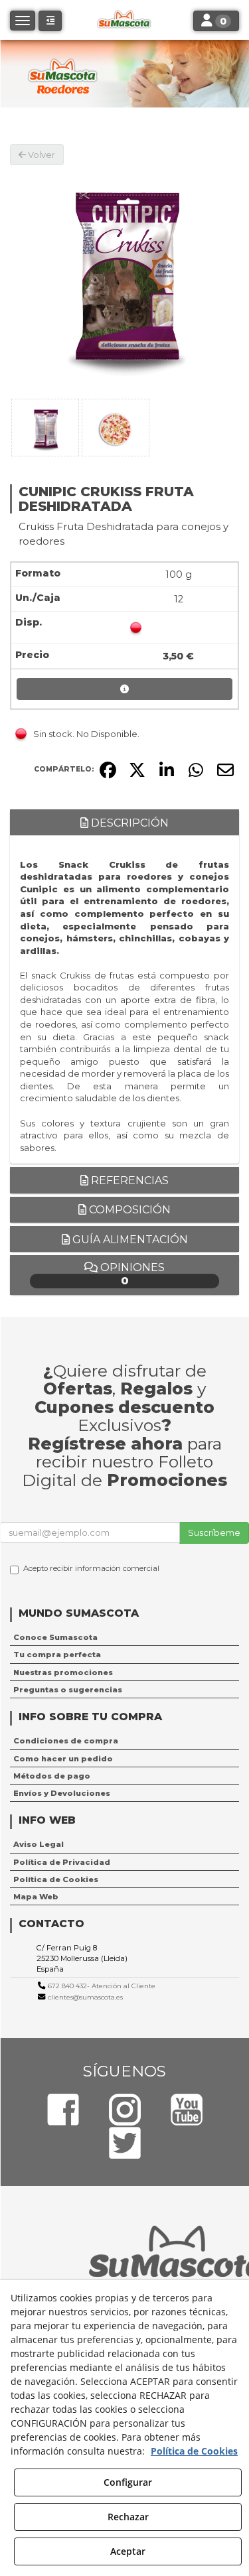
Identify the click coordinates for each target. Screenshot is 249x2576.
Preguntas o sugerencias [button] (68, 1690)
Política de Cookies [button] (56, 1879)
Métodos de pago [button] (52, 1776)
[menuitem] (124, 1637)
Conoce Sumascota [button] (55, 1637)
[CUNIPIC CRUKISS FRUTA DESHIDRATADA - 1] (45, 428)
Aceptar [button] (128, 2551)
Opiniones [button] (131, 1274)
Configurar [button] (128, 2482)
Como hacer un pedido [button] (63, 1759)
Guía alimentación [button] (129, 1240)
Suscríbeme (214, 1532)
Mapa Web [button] (36, 1897)
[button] (50, 21)
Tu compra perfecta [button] (57, 1655)
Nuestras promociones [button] (63, 1672)
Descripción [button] (128, 823)
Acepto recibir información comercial (91, 1568)
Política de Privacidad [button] (62, 1862)
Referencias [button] (128, 1181)
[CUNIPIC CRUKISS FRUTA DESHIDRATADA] (124, 280)
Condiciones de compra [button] (66, 1741)
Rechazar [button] (128, 2517)
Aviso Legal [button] (39, 1844)
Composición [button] (128, 1210)
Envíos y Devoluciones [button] (62, 1793)
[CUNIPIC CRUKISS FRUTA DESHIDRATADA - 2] (116, 428)
